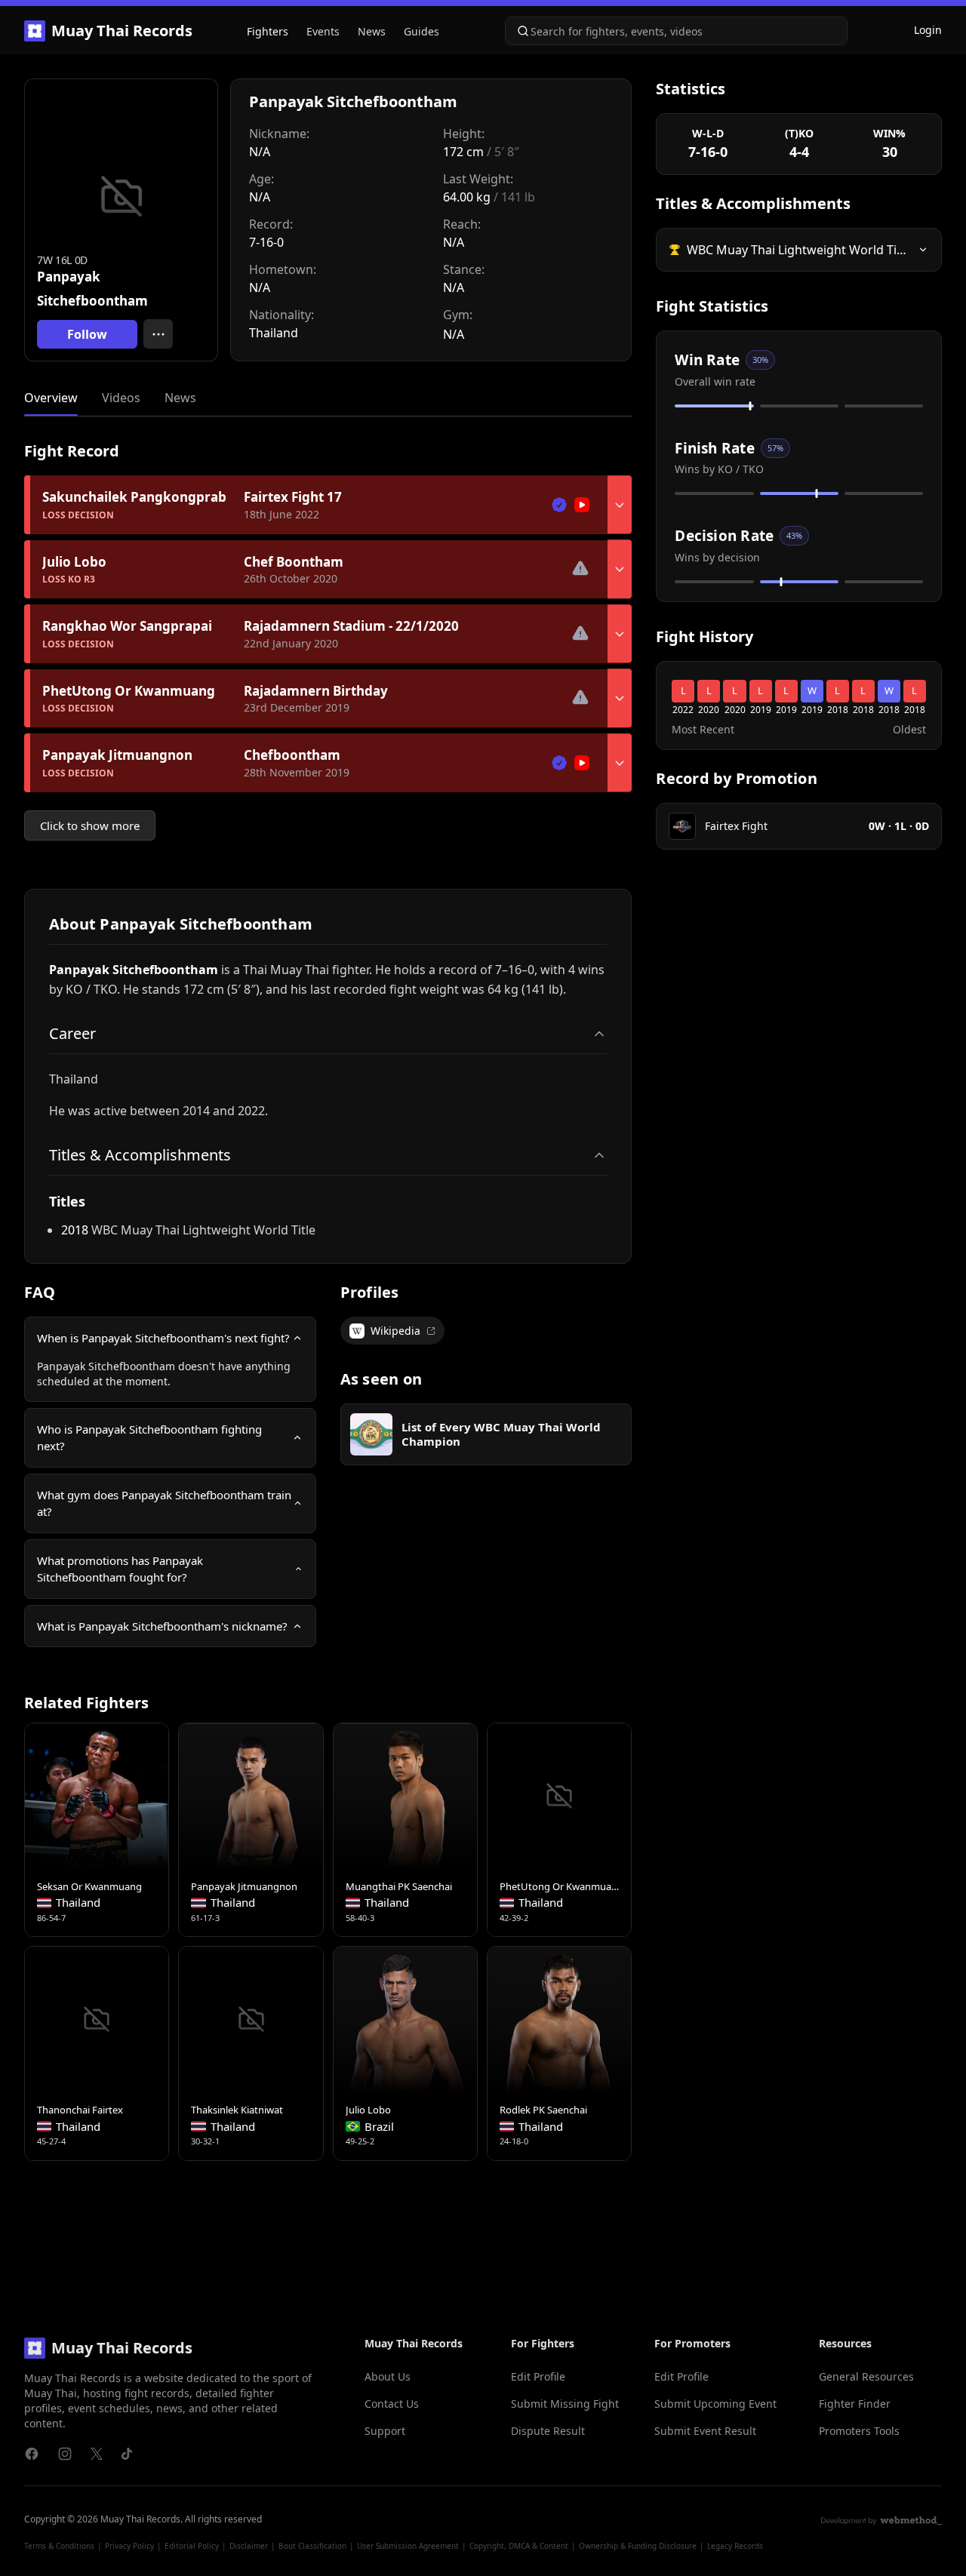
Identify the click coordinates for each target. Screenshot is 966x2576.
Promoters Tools (859, 2431)
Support (385, 2431)
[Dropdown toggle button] (620, 505)
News (372, 31)
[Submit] (518, 31)
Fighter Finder (855, 2404)
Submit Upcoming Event (715, 2404)
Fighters (268, 31)
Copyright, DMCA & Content (519, 2546)
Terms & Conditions (59, 2546)
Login (928, 30)
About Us (388, 2376)
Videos (121, 398)
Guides (421, 31)
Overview (51, 398)
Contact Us (392, 2404)
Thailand (274, 333)
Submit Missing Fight (565, 2404)
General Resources (866, 2376)
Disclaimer (249, 2546)
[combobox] (676, 31)
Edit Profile (538, 2376)
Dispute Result (548, 2431)
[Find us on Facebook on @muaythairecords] (32, 2454)
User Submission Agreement (408, 2546)
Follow (87, 334)
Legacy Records (735, 2546)
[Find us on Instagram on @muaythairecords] (65, 2454)
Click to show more (90, 825)
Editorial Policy (192, 2546)
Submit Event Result (705, 2431)
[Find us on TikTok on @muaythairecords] (127, 2454)
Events (323, 31)
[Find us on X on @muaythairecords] (97, 2454)
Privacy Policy (129, 2546)
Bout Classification (312, 2546)
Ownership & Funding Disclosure (638, 2546)
